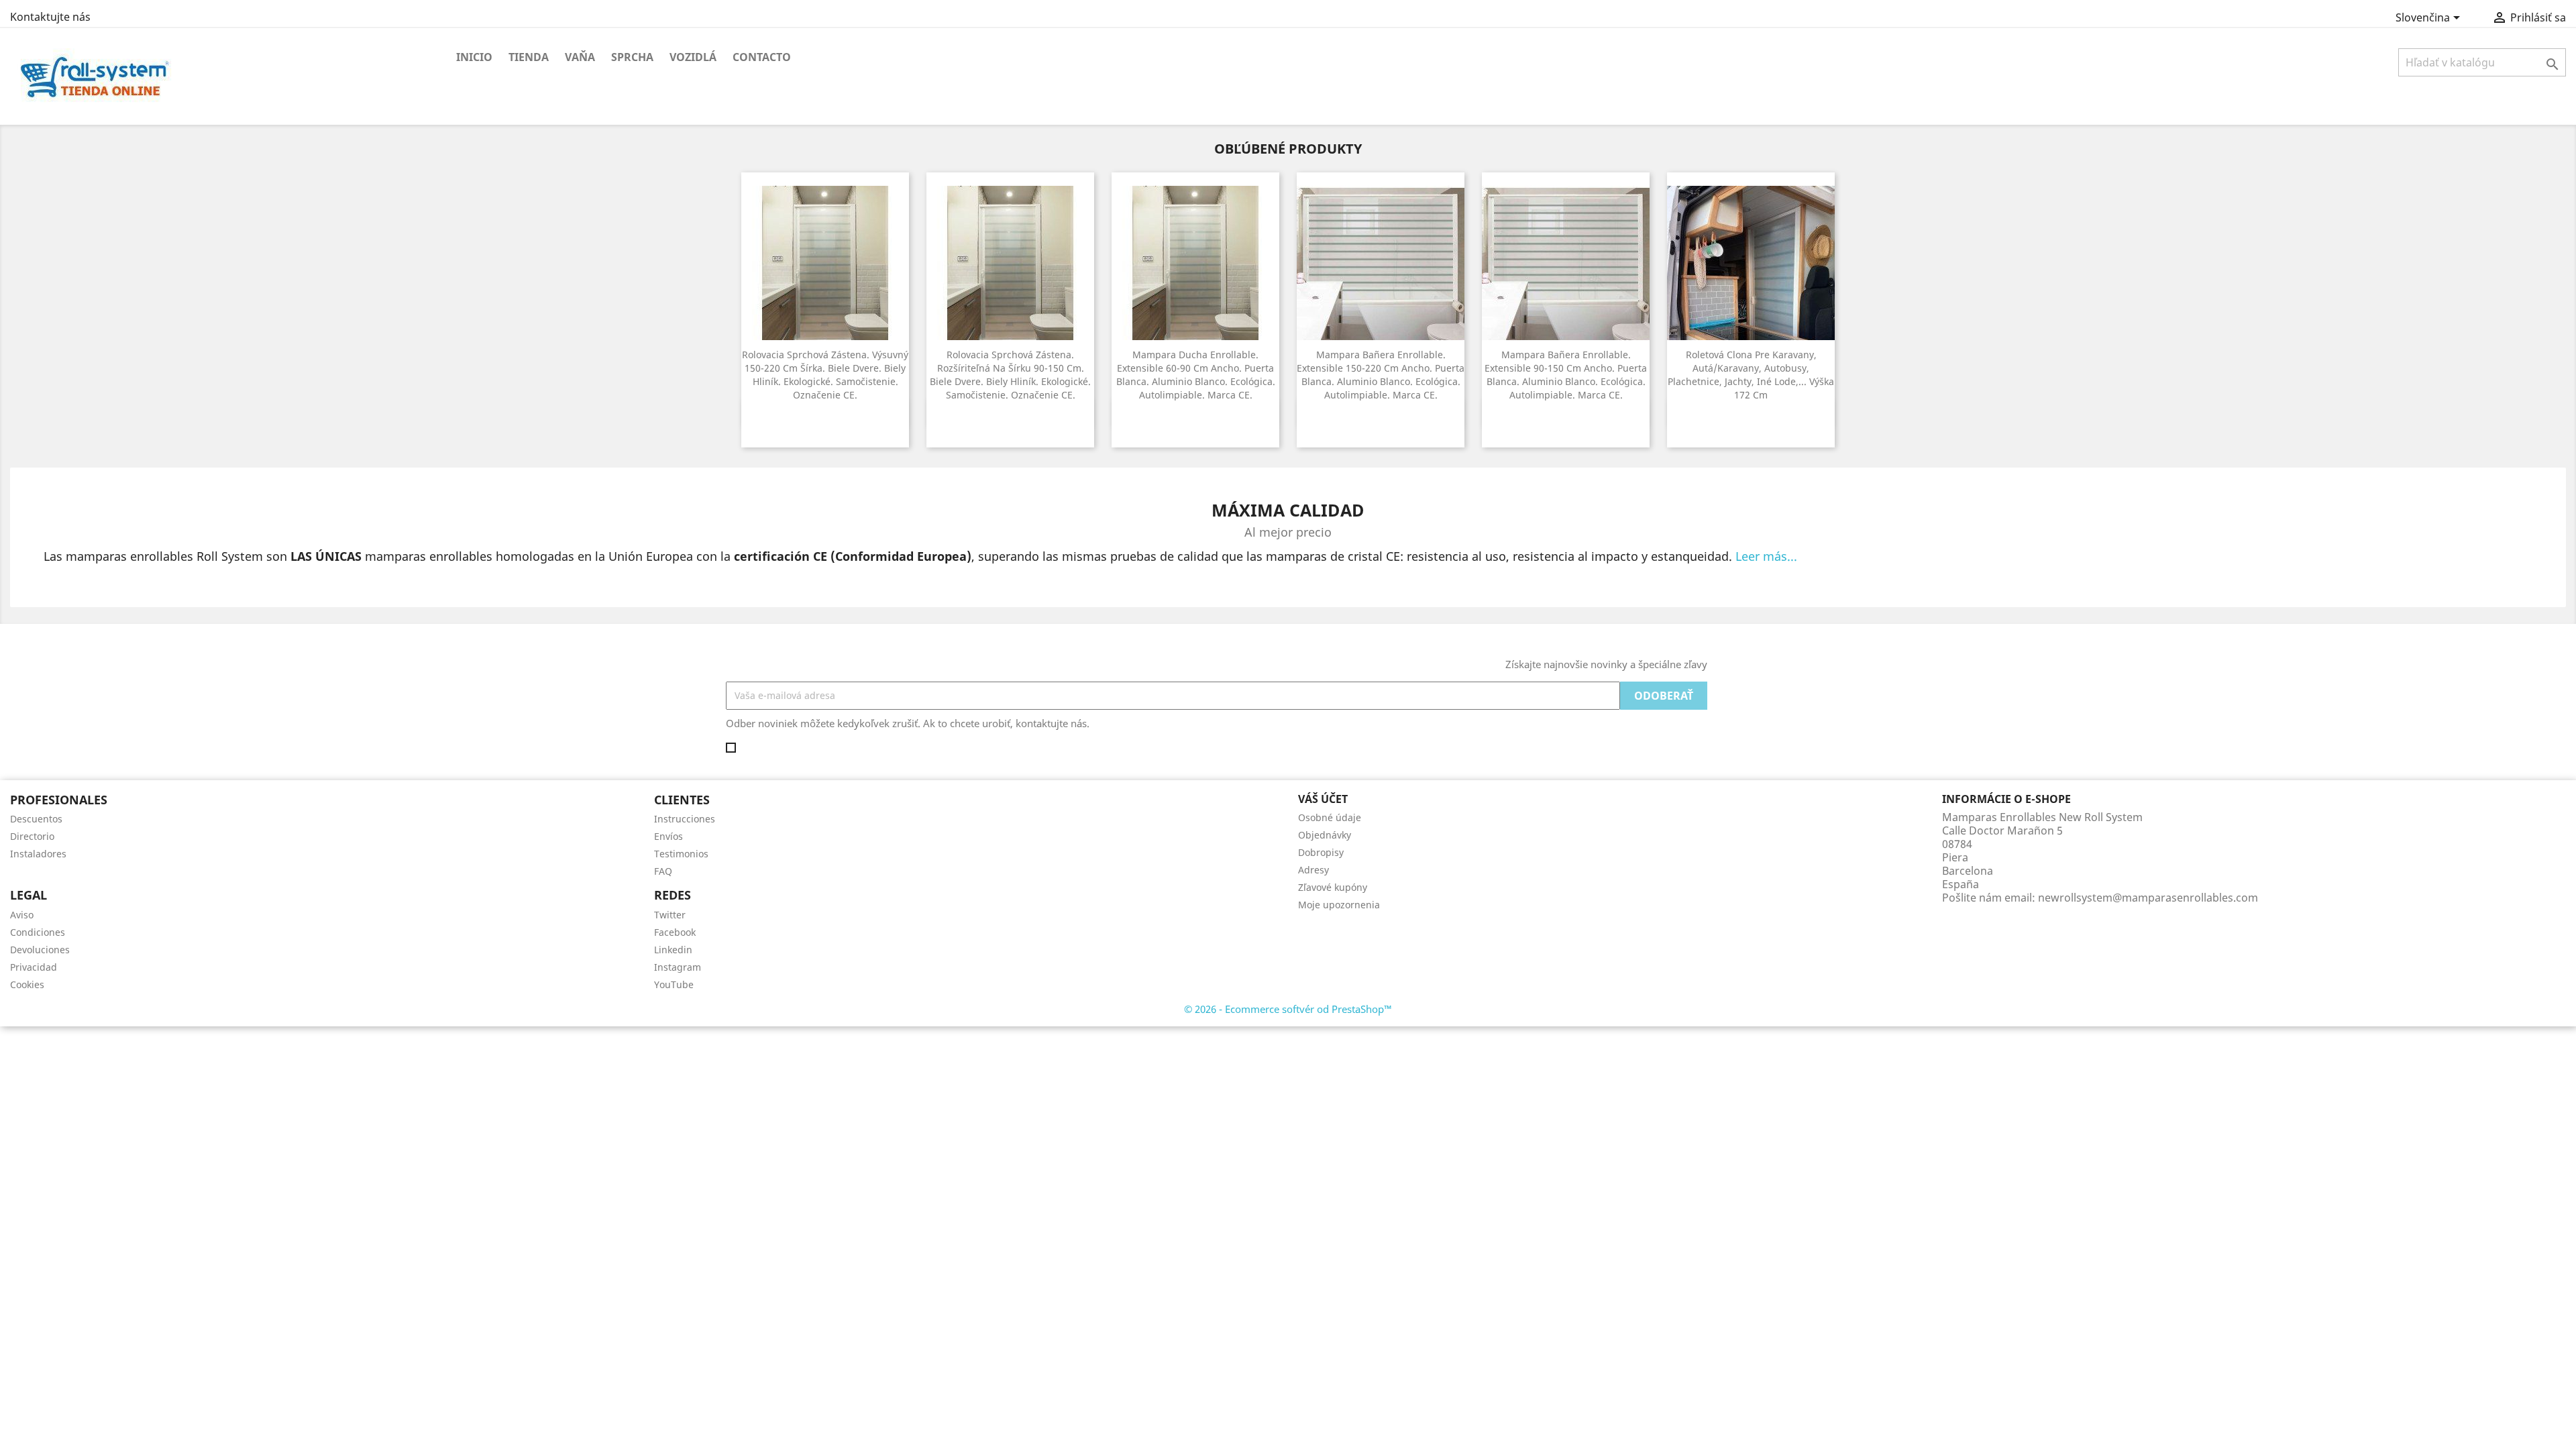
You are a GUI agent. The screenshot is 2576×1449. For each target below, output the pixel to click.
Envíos (668, 836)
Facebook (675, 932)
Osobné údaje (1330, 817)
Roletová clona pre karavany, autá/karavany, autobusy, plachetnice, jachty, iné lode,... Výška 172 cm (1751, 374)
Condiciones (38, 932)
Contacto (762, 57)
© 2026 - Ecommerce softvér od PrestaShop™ (1288, 1009)
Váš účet (1323, 799)
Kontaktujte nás (50, 17)
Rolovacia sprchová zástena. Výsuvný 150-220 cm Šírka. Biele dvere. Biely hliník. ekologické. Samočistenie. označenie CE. (825, 374)
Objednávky (1325, 835)
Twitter (670, 915)
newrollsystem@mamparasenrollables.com (2148, 898)
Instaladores (38, 854)
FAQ (663, 871)
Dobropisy (1321, 852)
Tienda (529, 57)
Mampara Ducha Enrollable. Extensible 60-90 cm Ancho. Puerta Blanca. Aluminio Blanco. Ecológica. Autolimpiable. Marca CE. (1196, 374)
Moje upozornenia (1339, 905)
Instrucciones (685, 819)
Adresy (1313, 870)
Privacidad (34, 967)
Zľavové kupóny (1333, 887)
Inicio (474, 57)
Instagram (678, 967)
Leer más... (1766, 556)
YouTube (674, 984)
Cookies (27, 984)
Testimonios (681, 854)
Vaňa (580, 57)
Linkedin (673, 950)
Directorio (32, 836)
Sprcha (632, 57)
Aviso (22, 915)
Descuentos (36, 819)
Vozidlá (693, 57)
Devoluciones (40, 950)
